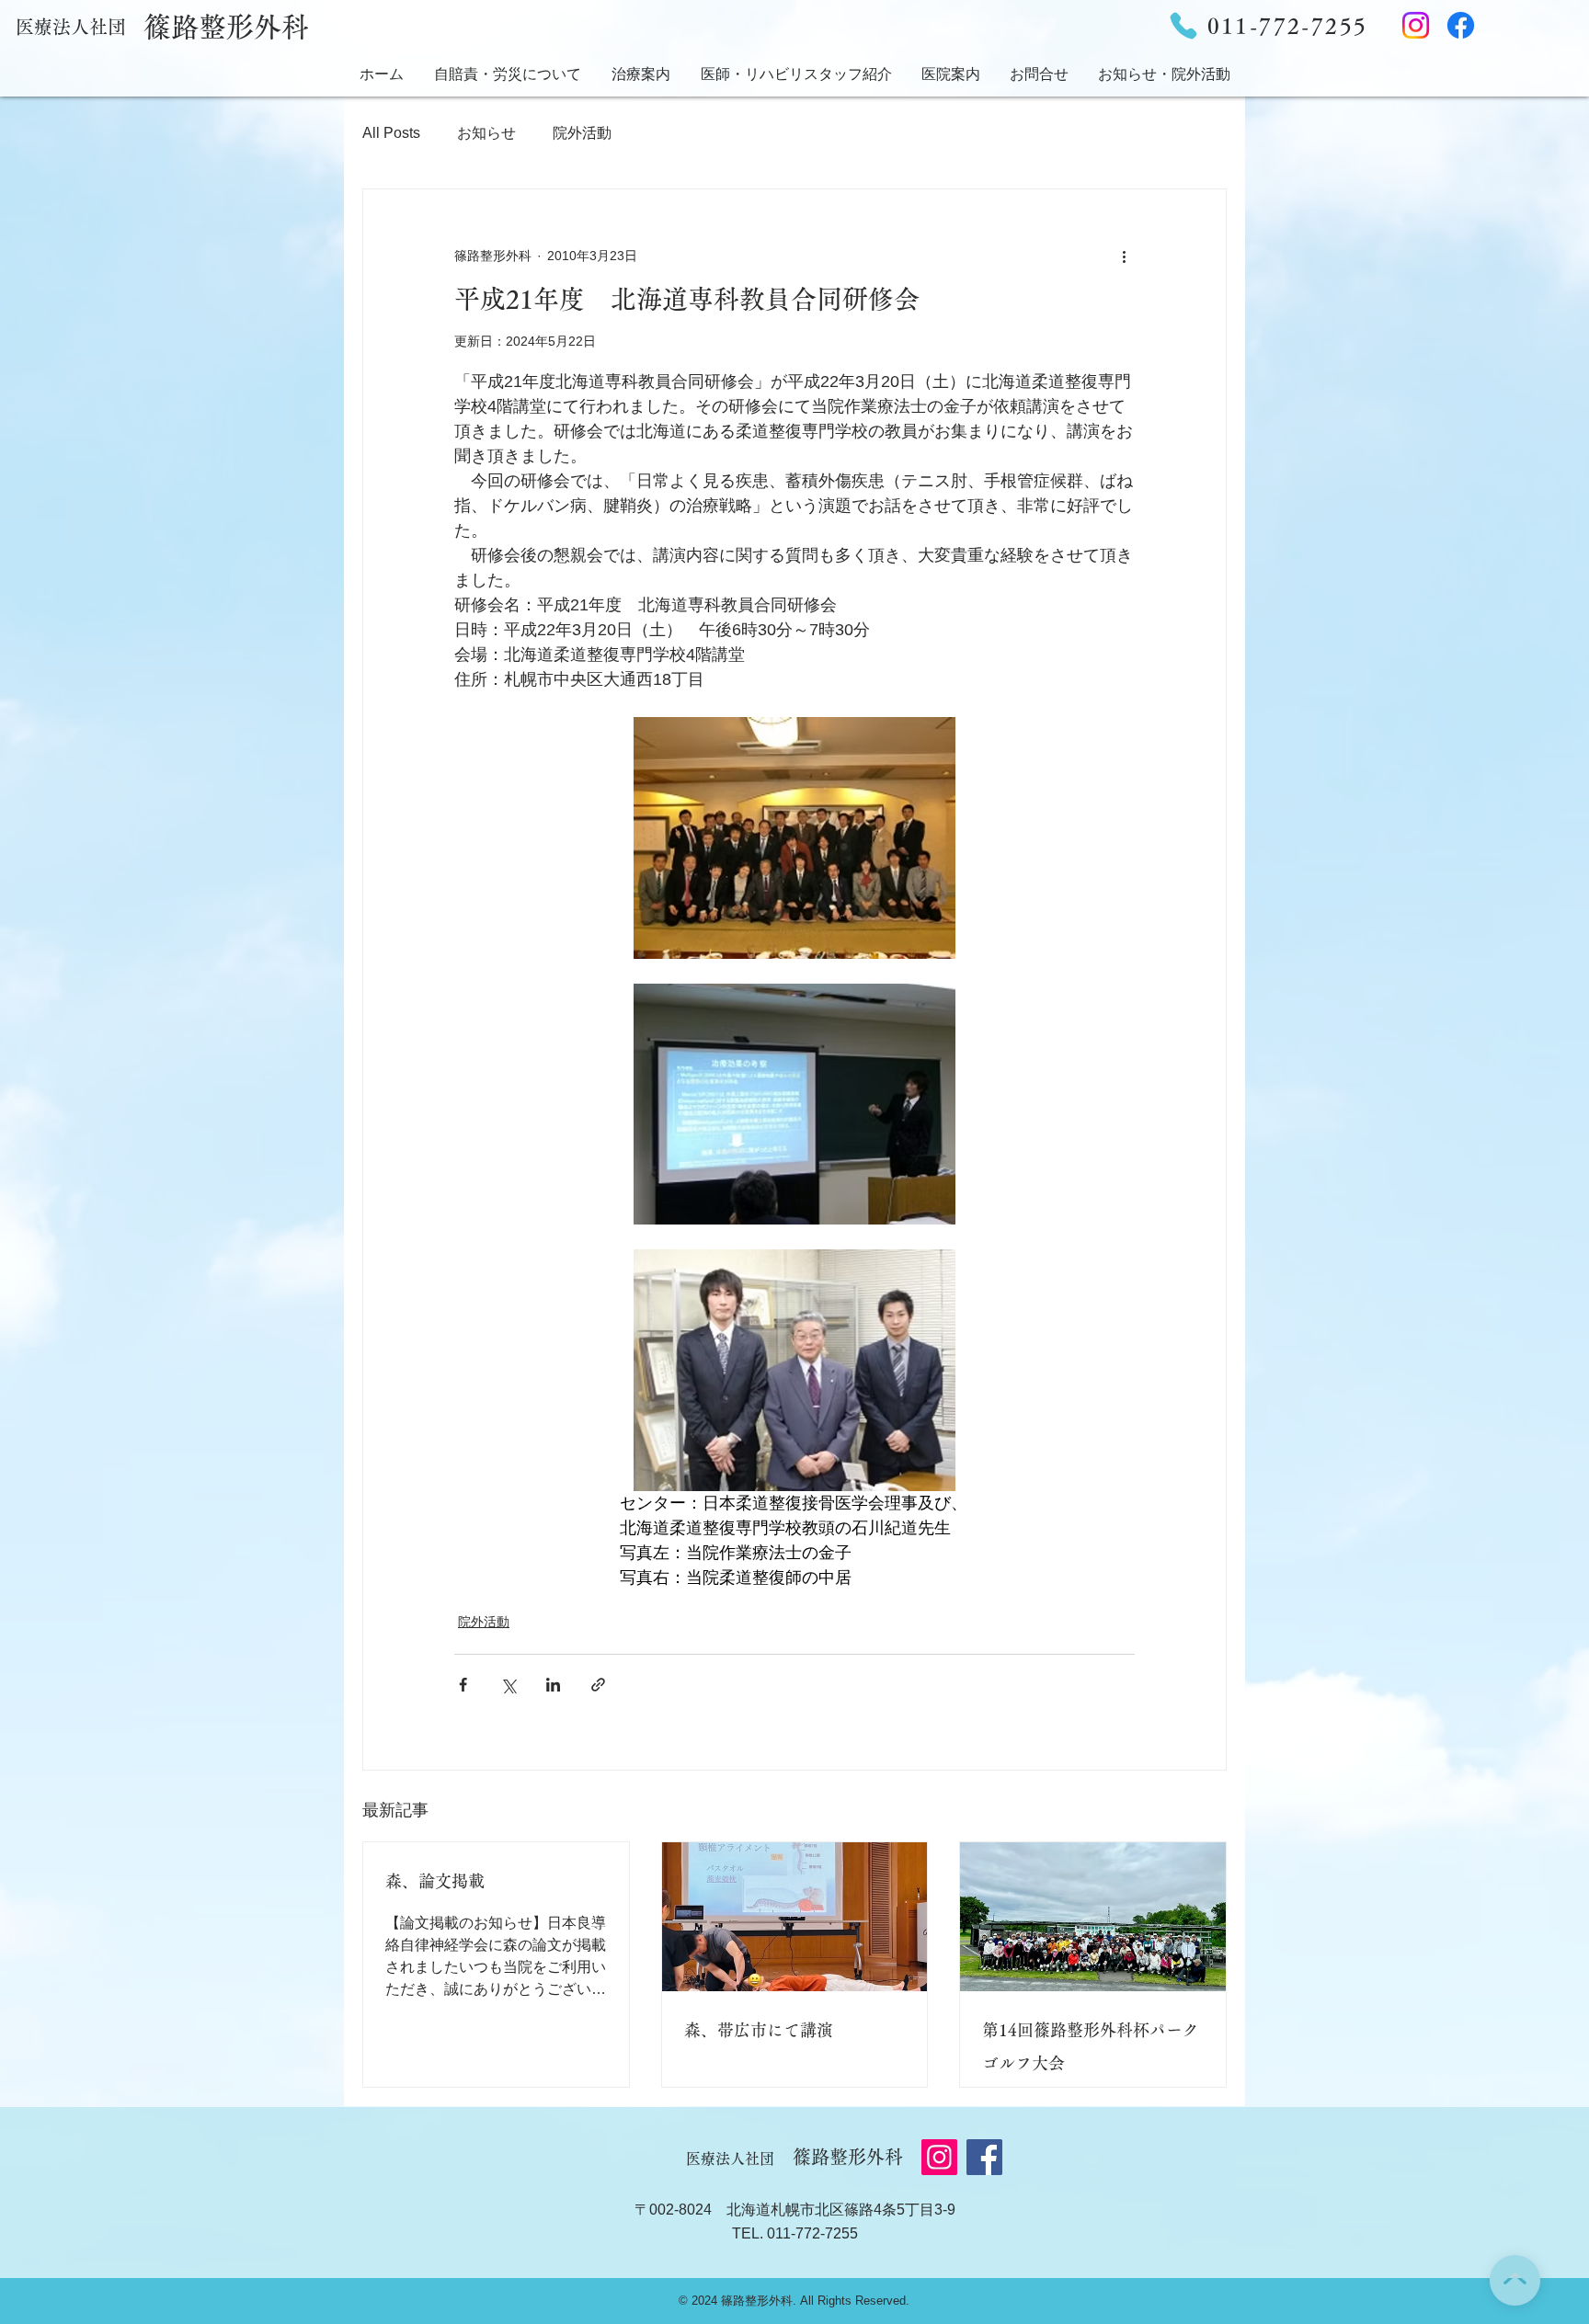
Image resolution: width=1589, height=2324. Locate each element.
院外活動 (582, 133)
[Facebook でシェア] (463, 1685)
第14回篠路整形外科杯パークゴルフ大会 (1091, 2046)
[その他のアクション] (1124, 256)
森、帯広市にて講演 (759, 2030)
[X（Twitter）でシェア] (508, 1685)
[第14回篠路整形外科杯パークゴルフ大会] (1093, 1917)
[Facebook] (1461, 25)
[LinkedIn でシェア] (553, 1685)
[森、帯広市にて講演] (795, 1917)
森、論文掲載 (435, 1881)
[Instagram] (1416, 25)
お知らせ (486, 133)
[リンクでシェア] (598, 1685)
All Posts (391, 133)
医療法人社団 (71, 27)
